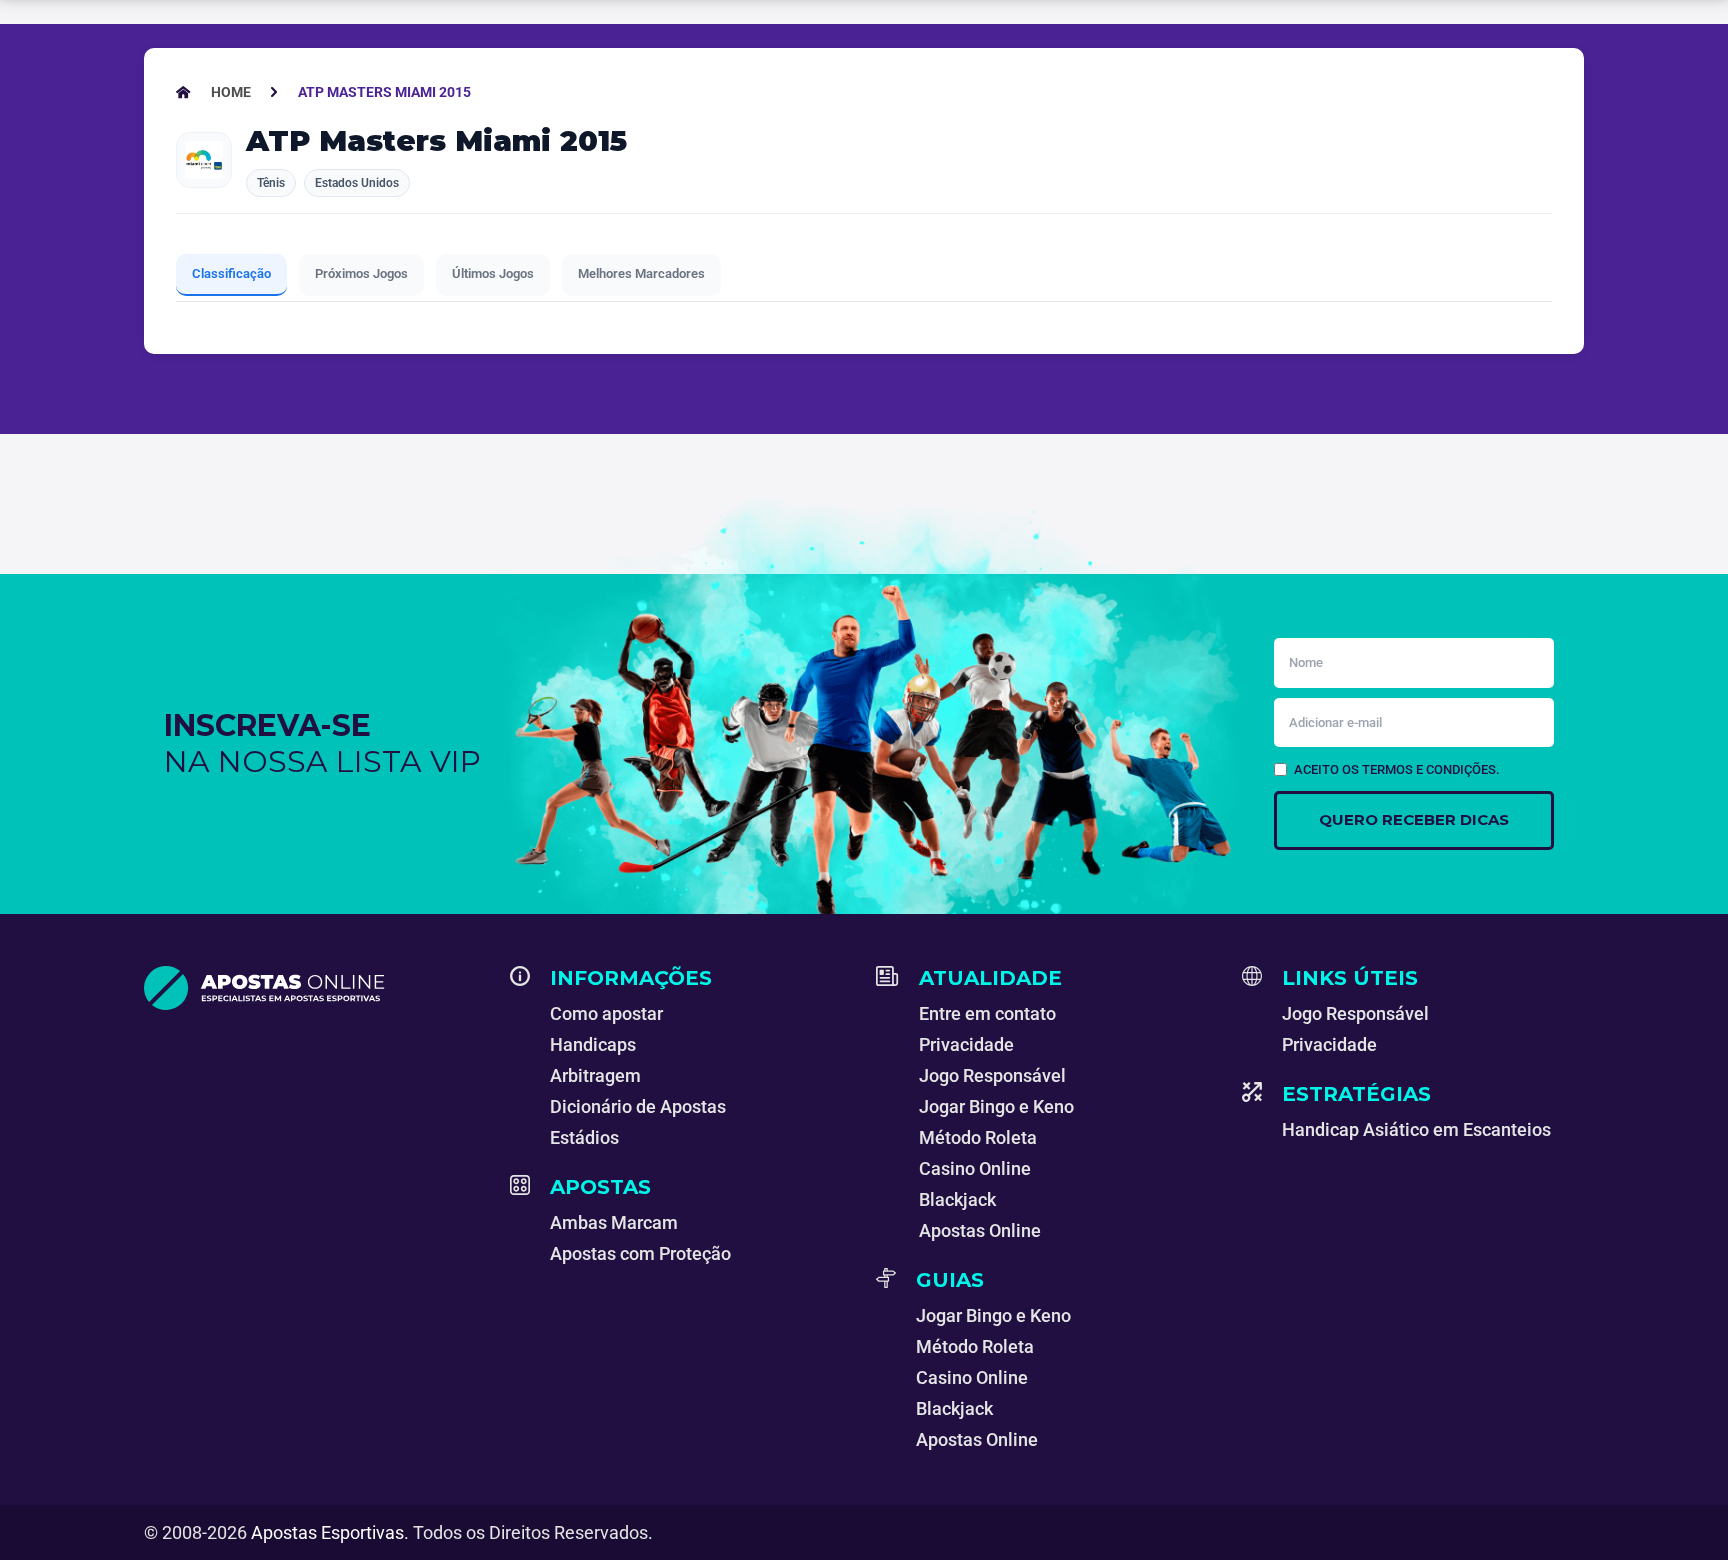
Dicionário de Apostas (638, 1106)
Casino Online (975, 1168)
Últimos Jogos (493, 273)
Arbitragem (595, 1075)
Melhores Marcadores (641, 273)
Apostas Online (980, 1230)
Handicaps (593, 1044)
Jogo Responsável (992, 1075)
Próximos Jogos (361, 273)
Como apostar (606, 1013)
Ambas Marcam (614, 1222)
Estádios (584, 1137)
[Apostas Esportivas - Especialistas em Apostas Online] (315, 988)
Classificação (231, 273)
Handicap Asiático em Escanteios (1416, 1129)
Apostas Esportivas (327, 1532)
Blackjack (957, 1199)
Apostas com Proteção (640, 1253)
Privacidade (966, 1044)
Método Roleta (978, 1137)
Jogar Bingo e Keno (996, 1106)
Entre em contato (987, 1013)
